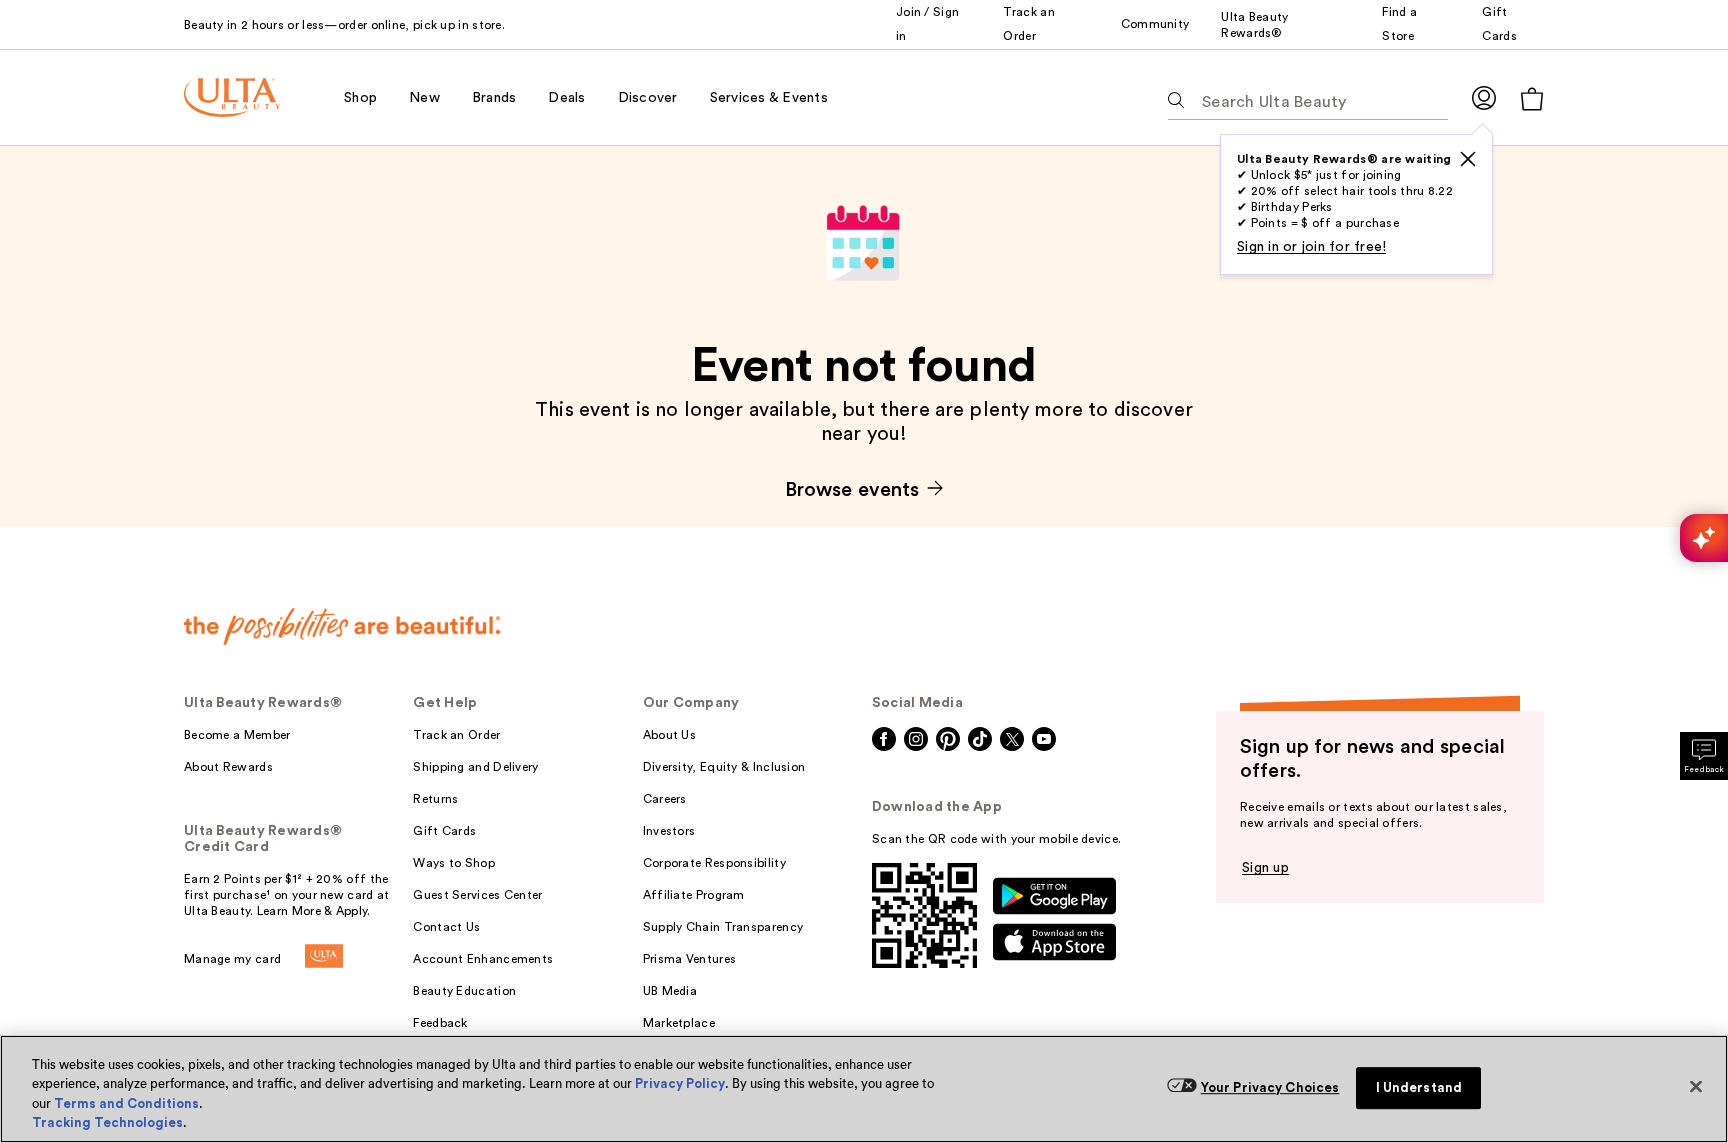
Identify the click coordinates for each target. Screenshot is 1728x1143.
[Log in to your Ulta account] (1484, 97)
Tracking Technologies (107, 1122)
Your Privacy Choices (1270, 1087)
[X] (1468, 159)
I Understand (1419, 1087)
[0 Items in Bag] (1532, 98)
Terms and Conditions (126, 1103)
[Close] (1696, 1086)
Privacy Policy (680, 1083)
